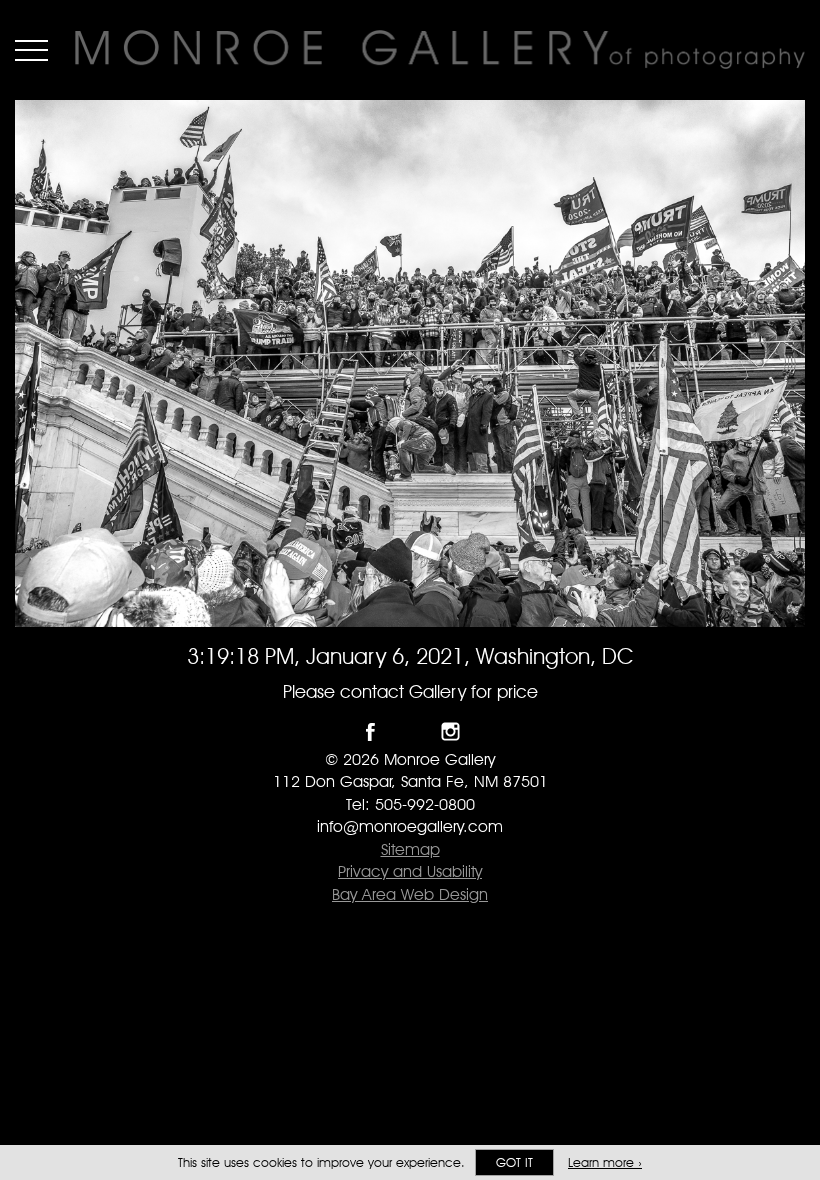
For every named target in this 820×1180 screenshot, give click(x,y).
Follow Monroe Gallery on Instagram (450, 731)
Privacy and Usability (410, 871)
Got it (514, 1162)
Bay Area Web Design (410, 894)
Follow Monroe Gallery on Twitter (410, 731)
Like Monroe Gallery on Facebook (370, 731)
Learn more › (605, 1162)
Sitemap (410, 849)
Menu (31, 50)
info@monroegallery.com (410, 826)
